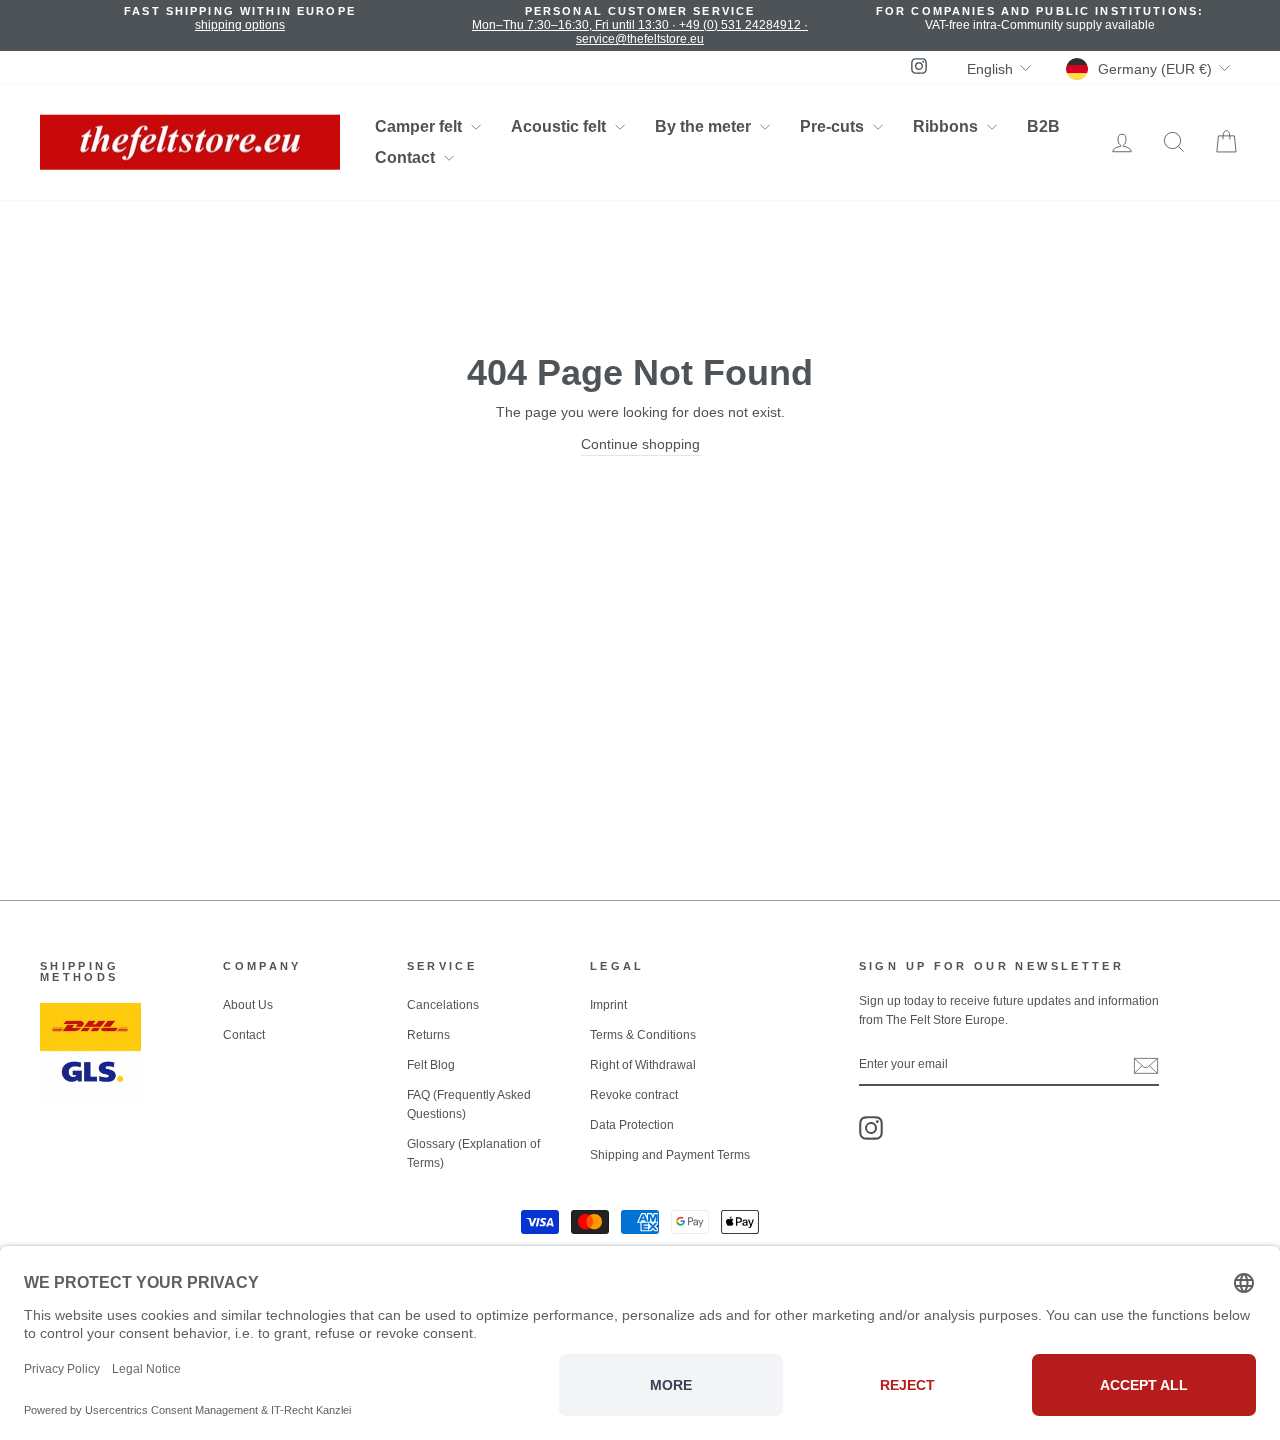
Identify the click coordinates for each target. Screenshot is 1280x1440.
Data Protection (632, 1125)
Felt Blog (431, 1065)
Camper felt (420, 126)
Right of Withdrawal (643, 1065)
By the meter (705, 126)
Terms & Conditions (643, 1035)
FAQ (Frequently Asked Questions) (469, 1104)
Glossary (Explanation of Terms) (473, 1153)
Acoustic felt (560, 126)
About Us (248, 1005)
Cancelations (443, 1005)
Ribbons (947, 126)
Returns (428, 1035)
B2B (1043, 126)
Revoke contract (634, 1095)
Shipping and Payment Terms (670, 1155)
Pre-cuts (834, 126)
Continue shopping (640, 444)
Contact (407, 157)
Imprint (608, 1005)
